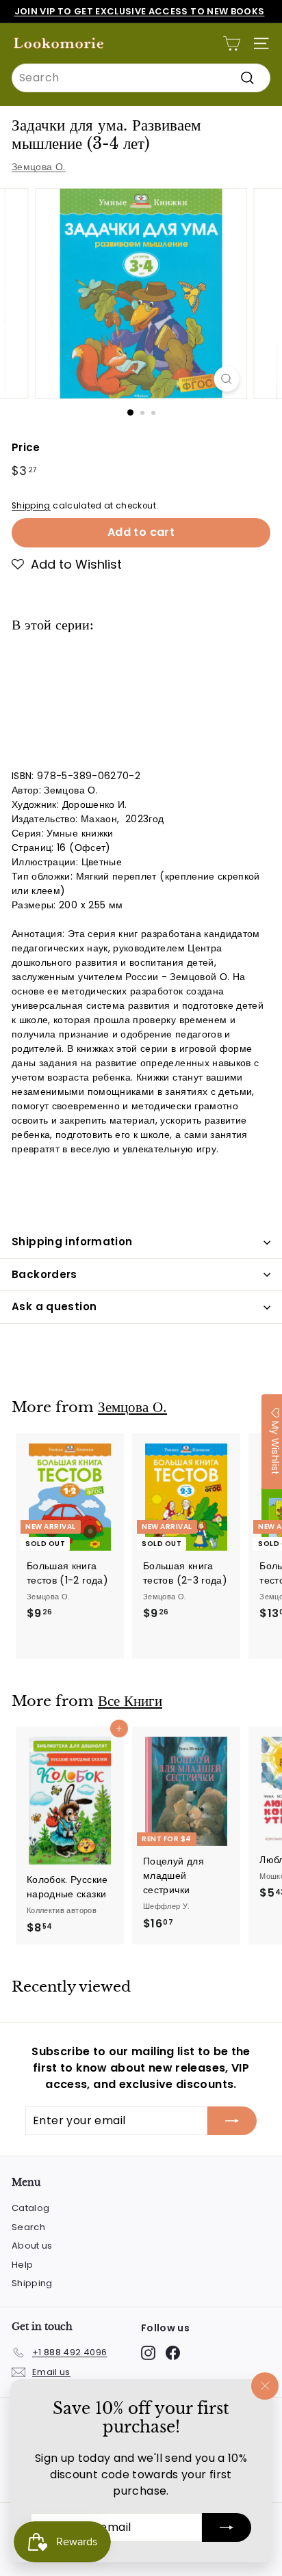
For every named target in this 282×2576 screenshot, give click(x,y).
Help (22, 2265)
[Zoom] (227, 379)
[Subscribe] (227, 2527)
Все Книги (130, 1701)
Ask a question (54, 1306)
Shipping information (72, 1242)
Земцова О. (39, 167)
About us (32, 2246)
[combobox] (141, 78)
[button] (67, 565)
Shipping (31, 506)
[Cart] (232, 43)
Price (26, 447)
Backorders (44, 1274)
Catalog (30, 2208)
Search (28, 2227)
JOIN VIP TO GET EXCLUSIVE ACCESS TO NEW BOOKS (140, 11)
